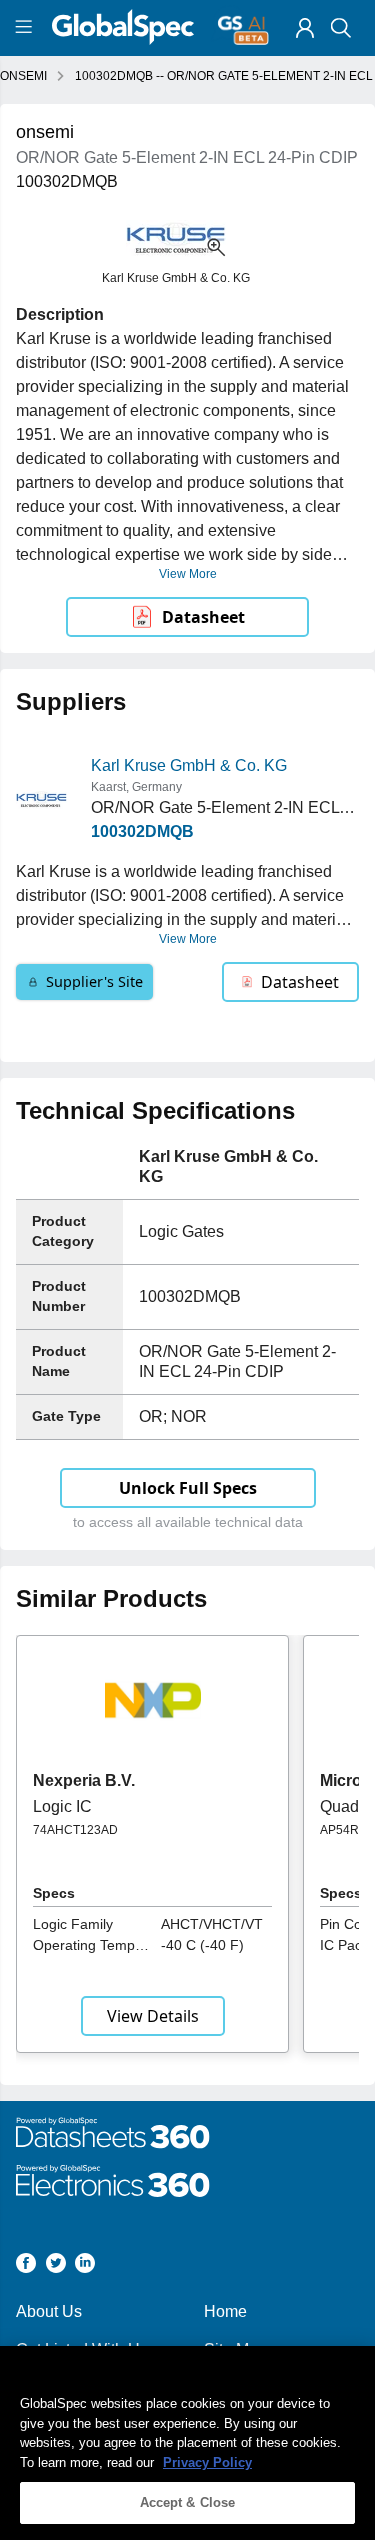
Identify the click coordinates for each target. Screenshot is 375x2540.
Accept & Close (188, 2502)
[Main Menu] (26, 28)
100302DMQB (142, 831)
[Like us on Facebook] (26, 2266)
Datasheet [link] (203, 617)
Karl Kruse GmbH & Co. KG (189, 765)
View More (188, 574)
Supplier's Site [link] (94, 981)
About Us (49, 2311)
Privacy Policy (207, 2462)
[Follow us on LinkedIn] (85, 2266)
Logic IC (62, 1806)
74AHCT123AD (75, 1830)
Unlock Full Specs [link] (188, 1488)
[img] (305, 28)
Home (225, 2311)
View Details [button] (153, 2016)
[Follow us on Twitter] (56, 2266)
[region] (187, 2443)
